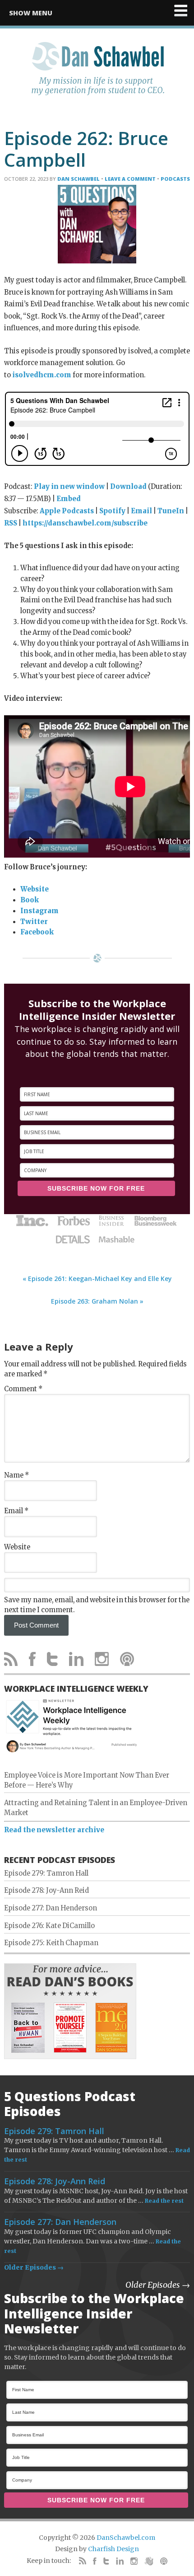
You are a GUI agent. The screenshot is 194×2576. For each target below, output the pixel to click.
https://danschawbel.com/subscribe (85, 523)
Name (16, 1475)
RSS (11, 523)
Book (30, 900)
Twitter (34, 922)
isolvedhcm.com (42, 375)
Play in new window (69, 487)
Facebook (37, 932)
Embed (69, 499)
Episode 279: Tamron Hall (46, 1873)
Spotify (112, 511)
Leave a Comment (130, 179)
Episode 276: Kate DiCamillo (49, 1926)
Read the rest (164, 2201)
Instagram (39, 911)
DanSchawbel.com (126, 2538)
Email (141, 511)
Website (35, 889)
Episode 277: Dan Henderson (51, 1908)
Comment (23, 1389)
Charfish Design (113, 2549)
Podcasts (175, 179)
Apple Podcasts (67, 511)
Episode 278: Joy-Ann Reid (46, 1891)
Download (128, 487)
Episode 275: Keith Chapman (51, 1943)
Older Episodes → (34, 2267)
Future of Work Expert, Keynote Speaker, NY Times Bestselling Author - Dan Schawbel (97, 74)
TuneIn (171, 511)
